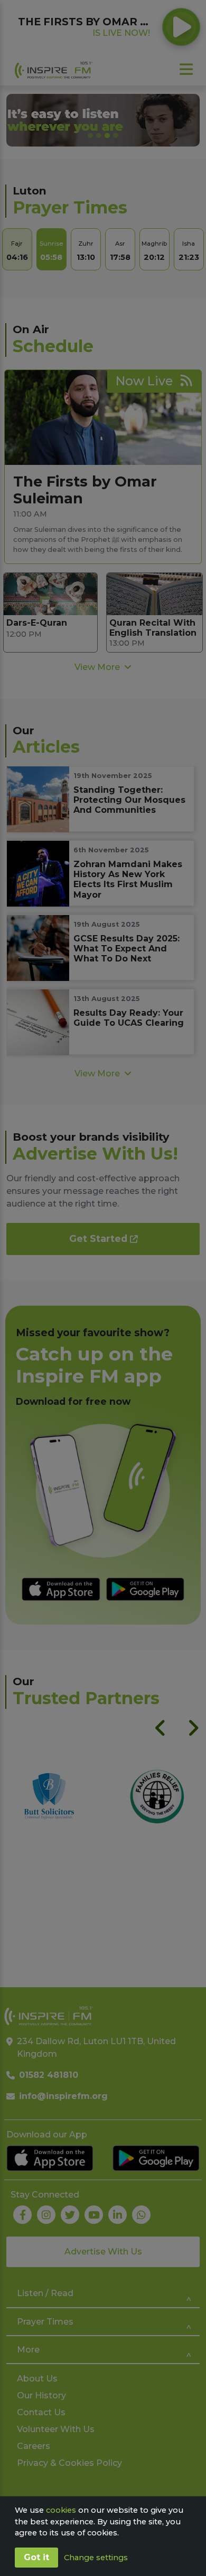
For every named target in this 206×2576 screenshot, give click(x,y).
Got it (36, 2557)
